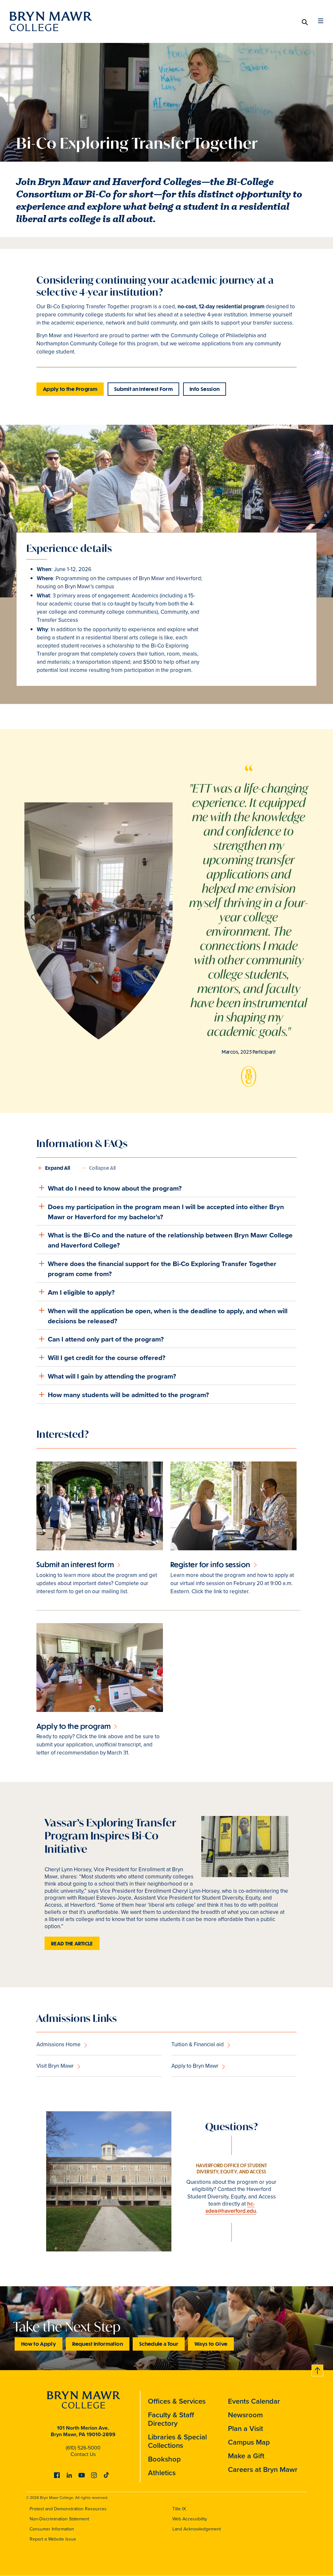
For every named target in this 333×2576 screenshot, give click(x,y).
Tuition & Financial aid (198, 2044)
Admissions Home (59, 2044)
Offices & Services (177, 2401)
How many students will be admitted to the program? (128, 1395)
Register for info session (210, 1564)
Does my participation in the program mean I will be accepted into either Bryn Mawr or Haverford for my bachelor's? (166, 1212)
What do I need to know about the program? (115, 1188)
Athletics (162, 2473)
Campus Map (249, 2442)
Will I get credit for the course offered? (107, 1358)
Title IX (179, 2509)
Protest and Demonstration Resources (68, 2509)
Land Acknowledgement (197, 2529)
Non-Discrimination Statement (59, 2519)
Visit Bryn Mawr (55, 2066)
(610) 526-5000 (83, 2448)
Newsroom (245, 2415)
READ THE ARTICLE (72, 1943)
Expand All (58, 1168)
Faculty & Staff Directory (171, 2419)
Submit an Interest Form (143, 389)
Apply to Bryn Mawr (195, 2066)
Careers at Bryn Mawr (263, 2469)
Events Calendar (254, 2401)
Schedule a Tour (159, 2344)
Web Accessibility (190, 2519)
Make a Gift (246, 2456)
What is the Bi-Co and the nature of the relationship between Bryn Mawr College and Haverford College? (170, 1240)
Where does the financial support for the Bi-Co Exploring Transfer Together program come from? (162, 1269)
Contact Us (83, 2454)
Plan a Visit (246, 2429)
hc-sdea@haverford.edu (231, 2207)
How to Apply (39, 2344)
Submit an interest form (75, 1564)
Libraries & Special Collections (177, 2441)
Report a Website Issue (53, 2539)
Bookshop (164, 2459)
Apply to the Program (70, 389)
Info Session (205, 389)
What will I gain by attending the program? (112, 1376)
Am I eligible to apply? (81, 1292)
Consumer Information (52, 2529)
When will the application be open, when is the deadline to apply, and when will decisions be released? (168, 1316)
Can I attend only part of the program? (106, 1339)
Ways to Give (211, 2344)
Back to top (318, 2369)
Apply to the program (73, 1726)
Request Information (98, 2344)
